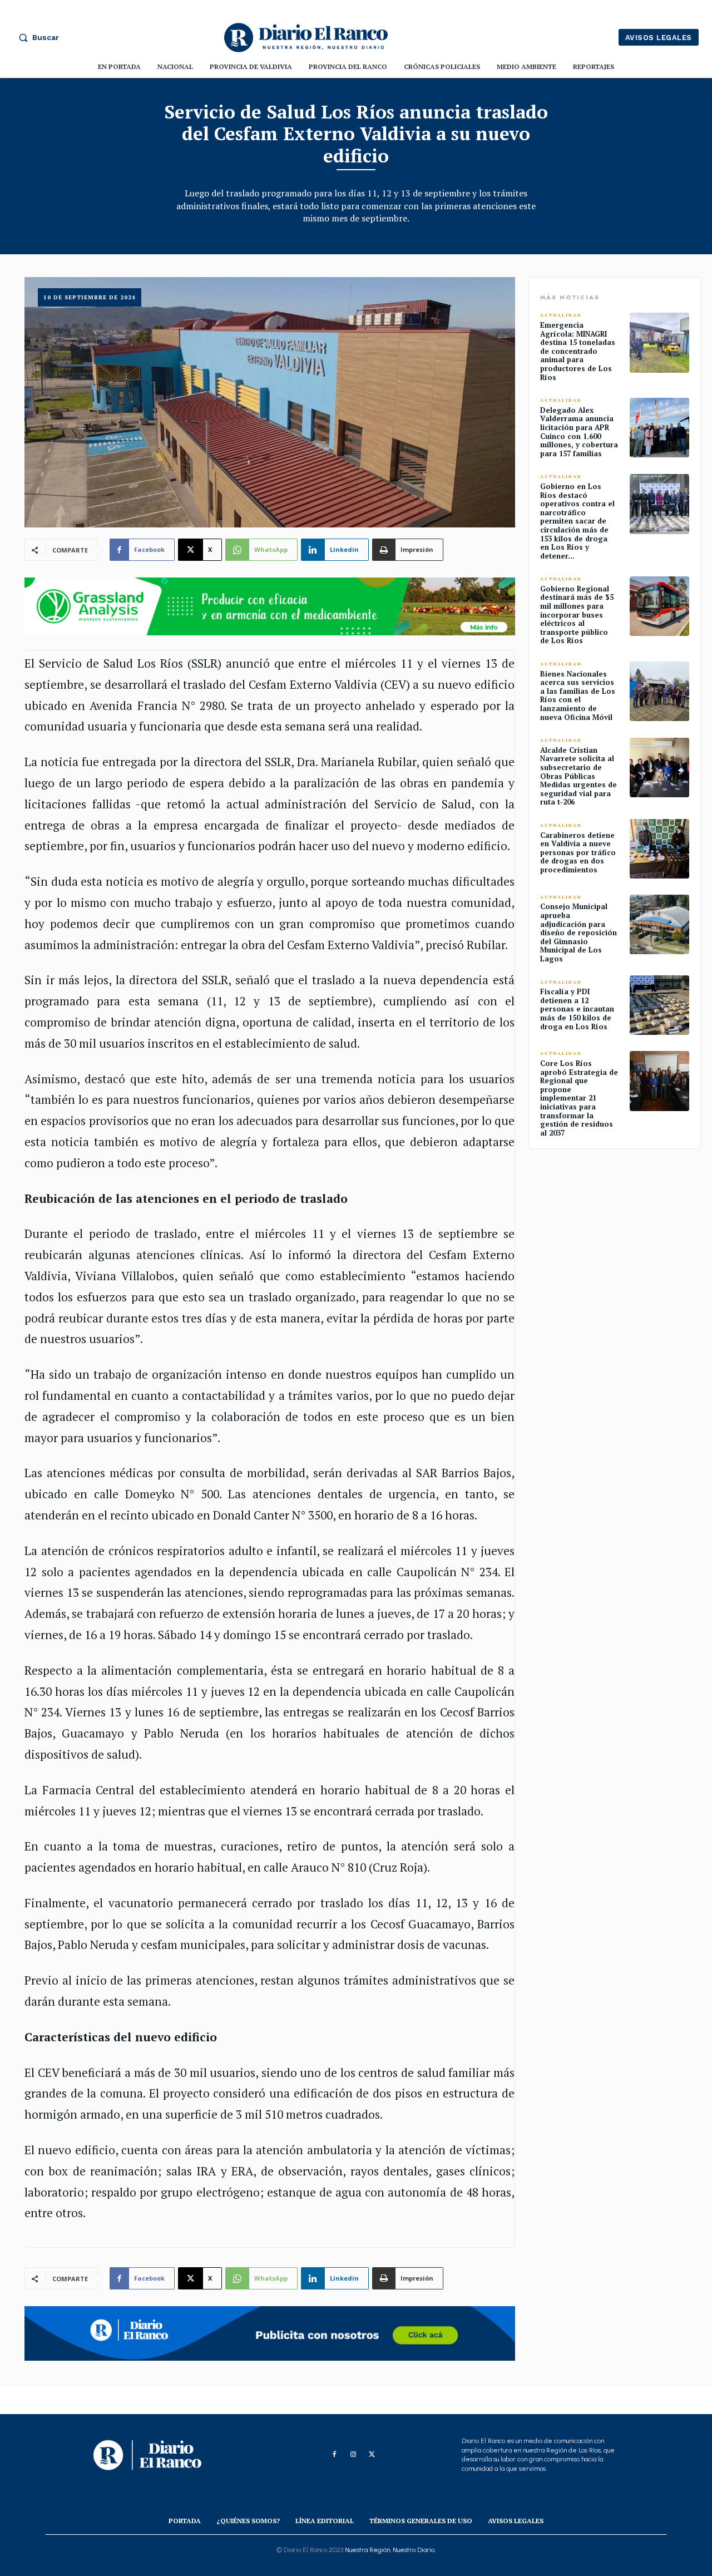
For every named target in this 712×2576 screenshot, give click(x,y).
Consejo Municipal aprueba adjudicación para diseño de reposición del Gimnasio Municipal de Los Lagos (578, 932)
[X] (372, 2455)
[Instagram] (353, 2455)
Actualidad (561, 315)
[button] (36, 37)
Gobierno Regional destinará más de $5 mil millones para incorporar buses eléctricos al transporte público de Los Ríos (577, 615)
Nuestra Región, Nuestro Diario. (390, 2550)
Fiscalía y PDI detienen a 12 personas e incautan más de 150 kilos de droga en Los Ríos (577, 1009)
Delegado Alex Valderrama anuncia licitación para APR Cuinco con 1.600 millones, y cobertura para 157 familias (579, 432)
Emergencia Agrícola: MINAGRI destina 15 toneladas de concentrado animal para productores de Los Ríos (578, 351)
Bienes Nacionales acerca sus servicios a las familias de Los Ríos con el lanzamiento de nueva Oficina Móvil (578, 695)
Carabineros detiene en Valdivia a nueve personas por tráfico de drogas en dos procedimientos (578, 852)
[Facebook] (334, 2455)
